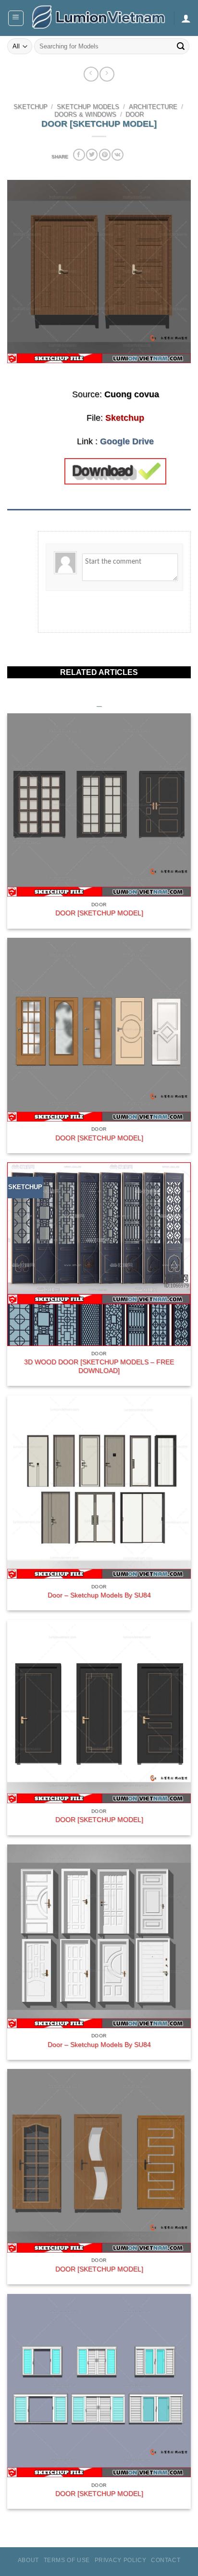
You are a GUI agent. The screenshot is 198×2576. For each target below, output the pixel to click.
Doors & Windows (85, 115)
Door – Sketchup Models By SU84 (99, 1595)
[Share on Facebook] (79, 155)
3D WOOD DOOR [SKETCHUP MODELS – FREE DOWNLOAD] (99, 1366)
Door (135, 115)
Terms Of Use (67, 2560)
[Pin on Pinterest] (105, 155)
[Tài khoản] (186, 18)
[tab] (99, 514)
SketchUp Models (88, 107)
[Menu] (16, 18)
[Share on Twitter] (92, 155)
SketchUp (31, 107)
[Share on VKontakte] (117, 155)
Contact (166, 2560)
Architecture (153, 107)
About (28, 2560)
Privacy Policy (121, 2560)
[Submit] (181, 47)
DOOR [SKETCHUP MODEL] (99, 913)
